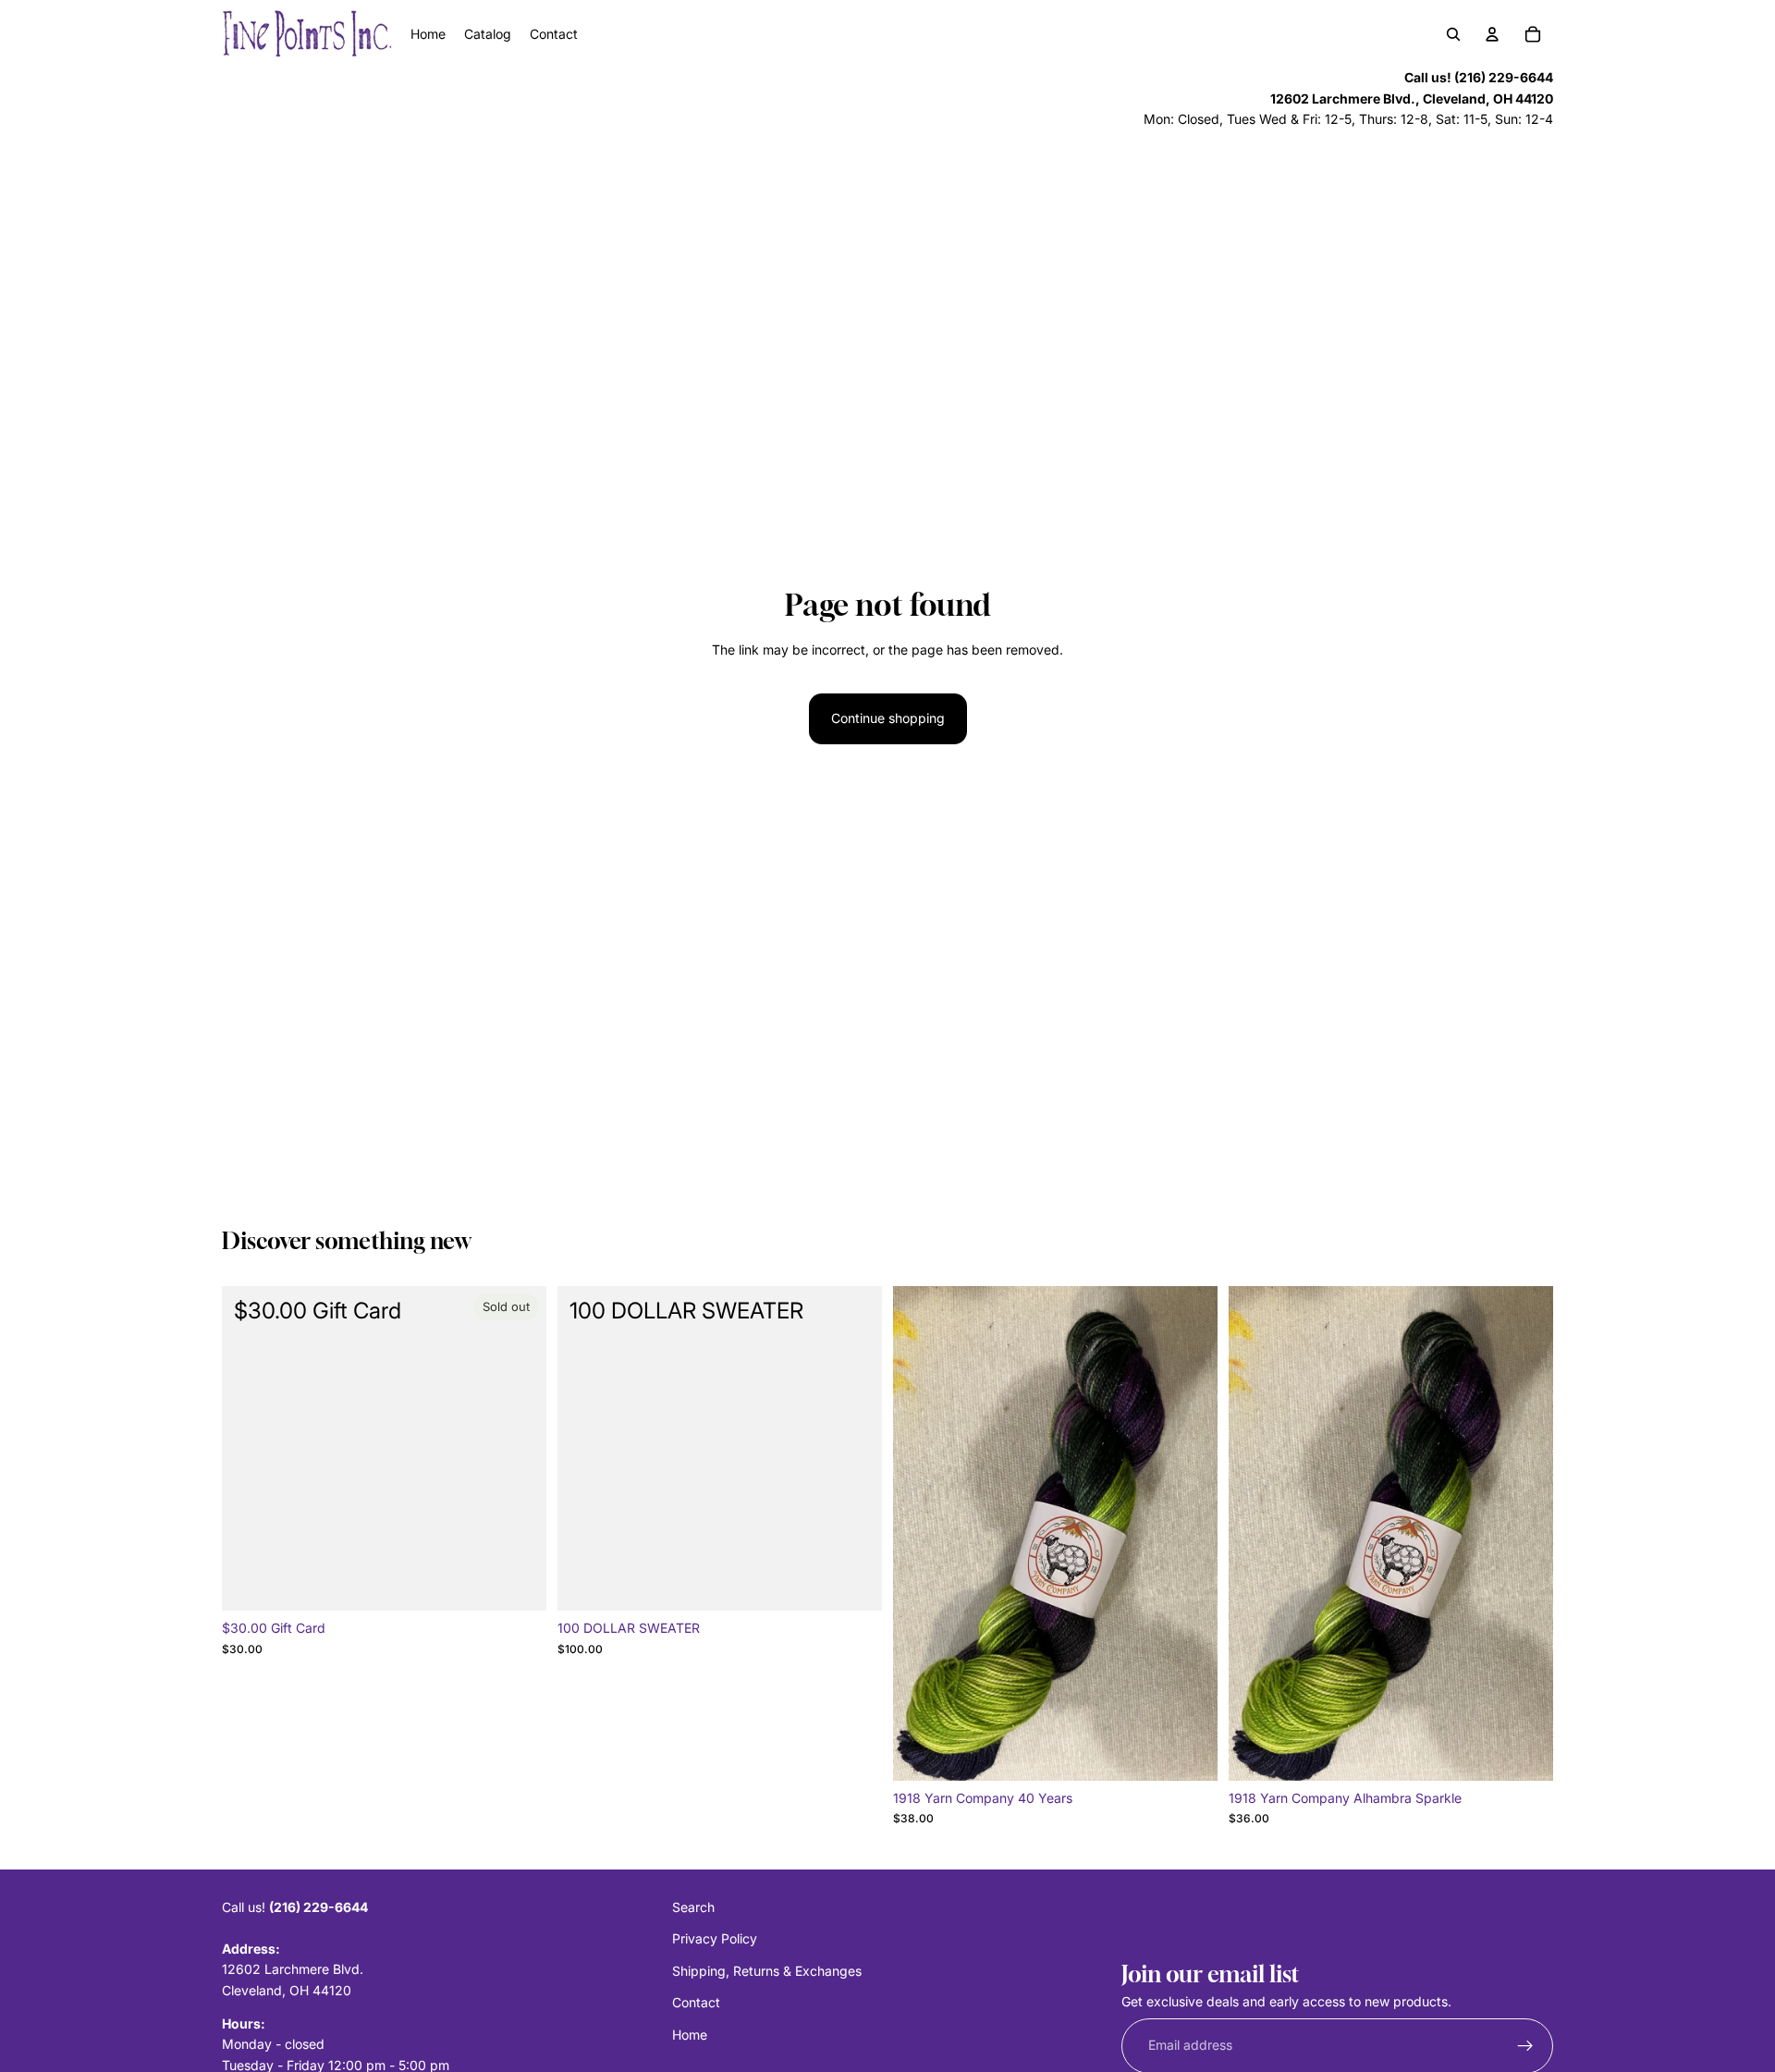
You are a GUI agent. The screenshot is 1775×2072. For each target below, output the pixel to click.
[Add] (853, 1583)
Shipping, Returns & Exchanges (767, 1971)
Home (690, 2035)
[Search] (1453, 34)
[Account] (1492, 34)
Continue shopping (888, 718)
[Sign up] (1525, 2046)
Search (693, 1907)
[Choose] (1189, 1752)
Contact (696, 2003)
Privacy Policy (715, 1939)
